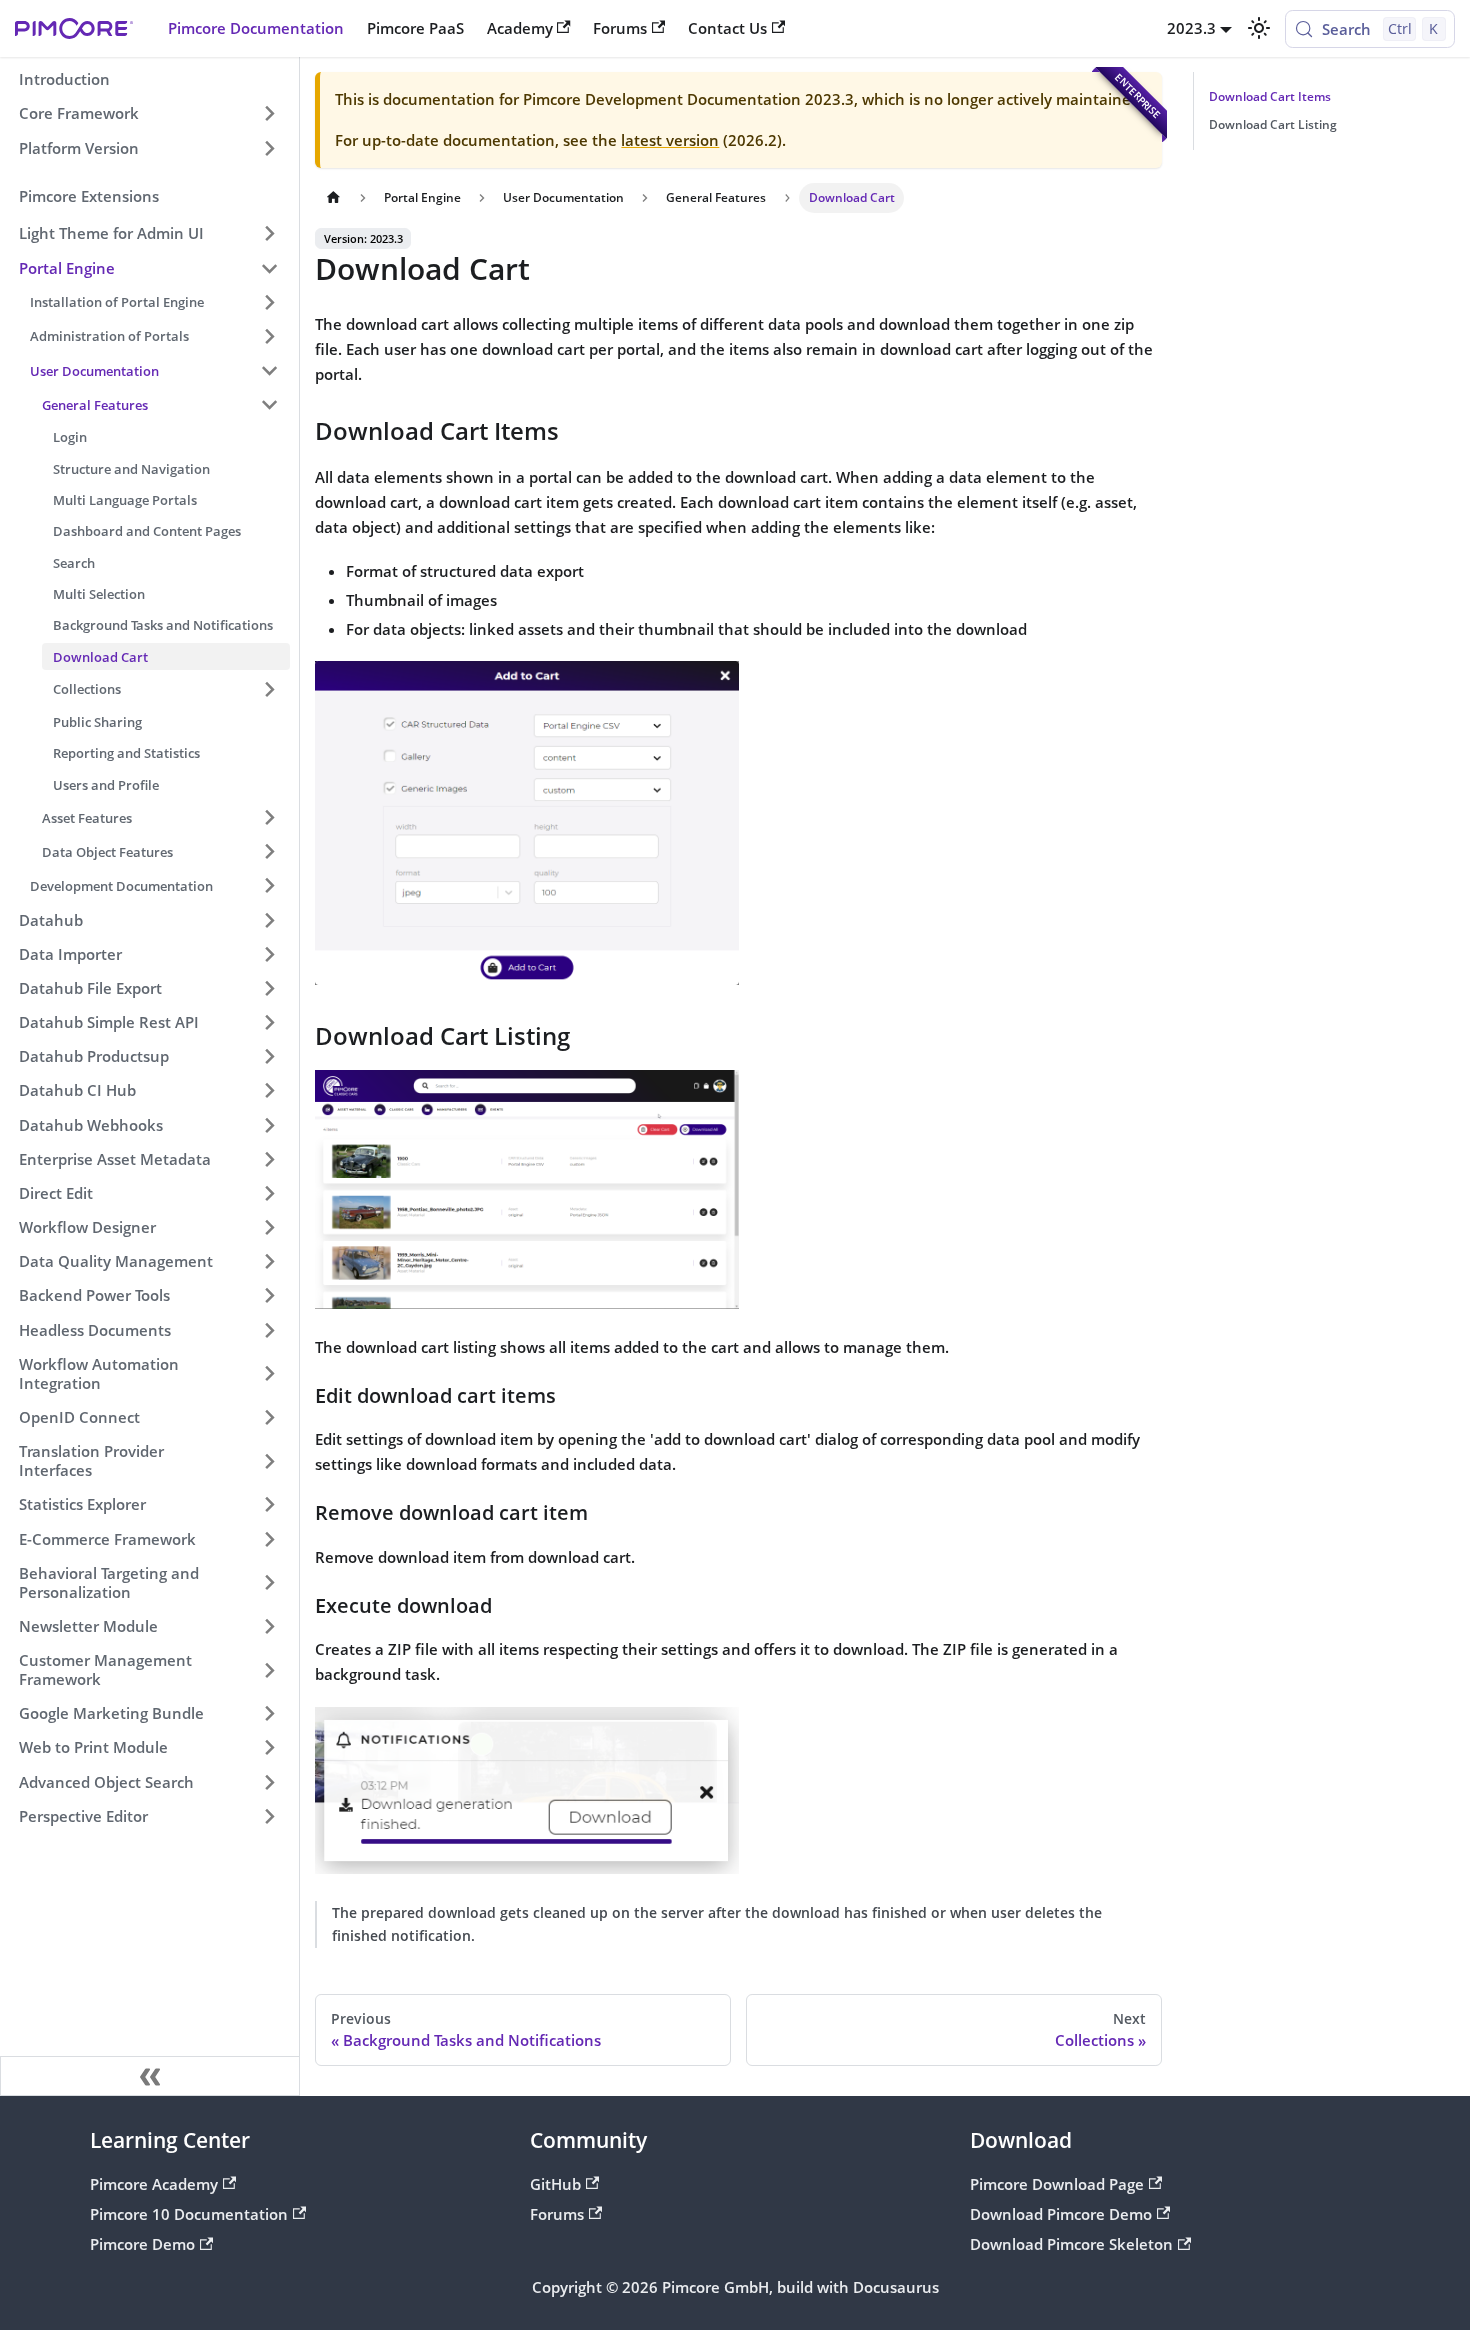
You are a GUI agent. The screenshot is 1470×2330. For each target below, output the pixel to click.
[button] (160, 405)
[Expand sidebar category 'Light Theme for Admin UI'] (269, 234)
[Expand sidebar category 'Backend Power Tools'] (269, 1296)
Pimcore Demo (142, 2244)
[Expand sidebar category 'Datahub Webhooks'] (269, 1125)
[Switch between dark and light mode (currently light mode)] (1258, 28)
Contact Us (727, 28)
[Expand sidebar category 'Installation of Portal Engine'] (269, 302)
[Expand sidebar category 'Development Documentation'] (269, 886)
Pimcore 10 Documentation (189, 2214)
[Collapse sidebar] (150, 2076)
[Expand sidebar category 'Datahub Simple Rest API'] (269, 1022)
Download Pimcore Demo (1061, 2214)
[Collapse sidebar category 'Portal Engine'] (269, 268)
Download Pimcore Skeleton (1071, 2244)
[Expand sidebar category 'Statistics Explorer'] (269, 1505)
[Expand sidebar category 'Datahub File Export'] (269, 988)
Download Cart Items (1270, 96)
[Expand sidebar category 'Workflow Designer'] (269, 1227)
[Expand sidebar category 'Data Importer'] (269, 954)
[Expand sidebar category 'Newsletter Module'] (269, 1626)
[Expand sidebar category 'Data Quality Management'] (269, 1262)
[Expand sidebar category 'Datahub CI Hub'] (269, 1091)
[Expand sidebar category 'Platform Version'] (269, 148)
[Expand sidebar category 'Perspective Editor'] (269, 1816)
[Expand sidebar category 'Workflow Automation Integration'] (269, 1373)
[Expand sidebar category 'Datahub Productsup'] (269, 1057)
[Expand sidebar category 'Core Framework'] (269, 114)
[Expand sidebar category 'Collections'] (269, 689)
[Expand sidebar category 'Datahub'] (269, 920)
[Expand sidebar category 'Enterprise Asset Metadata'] (269, 1159)
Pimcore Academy (154, 2184)
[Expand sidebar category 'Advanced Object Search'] (269, 1782)
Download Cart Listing (1273, 124)
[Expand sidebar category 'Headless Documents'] (269, 1330)
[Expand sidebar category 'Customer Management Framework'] (269, 1669)
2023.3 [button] (1191, 28)
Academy (520, 28)
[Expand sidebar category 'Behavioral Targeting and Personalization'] (269, 1582)
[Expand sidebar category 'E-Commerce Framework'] (269, 1539)
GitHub (555, 2184)
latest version (670, 140)
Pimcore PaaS (415, 28)
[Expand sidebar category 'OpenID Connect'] (269, 1417)
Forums (620, 28)
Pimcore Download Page (1057, 2184)
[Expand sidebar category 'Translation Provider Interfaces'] (269, 1460)
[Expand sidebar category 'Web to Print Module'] (269, 1748)
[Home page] (333, 198)
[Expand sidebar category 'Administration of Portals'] (269, 336)
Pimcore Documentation (256, 28)
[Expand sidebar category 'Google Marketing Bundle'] (269, 1714)
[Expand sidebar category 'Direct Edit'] (269, 1193)
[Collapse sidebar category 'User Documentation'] (269, 370)
